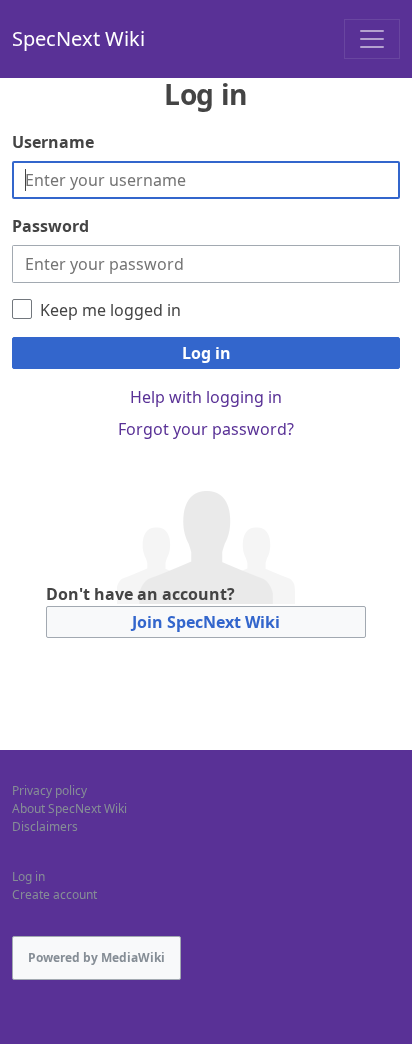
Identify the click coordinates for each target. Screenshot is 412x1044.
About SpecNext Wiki (69, 808)
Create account (54, 894)
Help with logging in (206, 397)
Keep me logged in (110, 310)
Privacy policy (49, 790)
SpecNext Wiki (78, 38)
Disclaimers (45, 826)
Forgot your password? (206, 429)
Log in (206, 353)
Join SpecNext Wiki (206, 622)
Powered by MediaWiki (96, 957)
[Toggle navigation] (372, 39)
